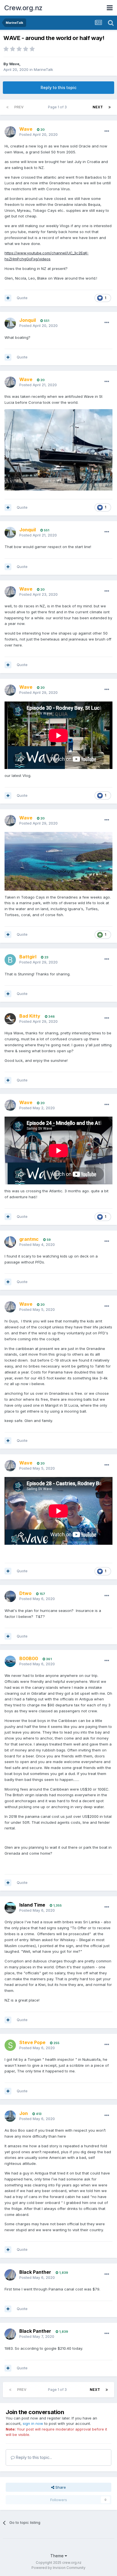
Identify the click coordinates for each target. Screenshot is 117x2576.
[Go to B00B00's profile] (10, 1661)
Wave (14, 64)
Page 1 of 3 (58, 107)
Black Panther (35, 2272)
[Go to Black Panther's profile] (10, 2275)
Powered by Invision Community (58, 2568)
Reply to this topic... (33, 2457)
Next (98, 107)
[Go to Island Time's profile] (10, 1908)
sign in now (33, 2423)
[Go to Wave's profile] (10, 132)
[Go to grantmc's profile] (10, 1242)
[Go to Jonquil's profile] (10, 323)
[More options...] (107, 131)
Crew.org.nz (23, 8)
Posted (38, 134)
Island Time (32, 1905)
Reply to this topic (58, 87)
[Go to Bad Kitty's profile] (10, 1019)
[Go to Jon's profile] (10, 2116)
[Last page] (110, 107)
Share (60, 2487)
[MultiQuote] (8, 298)
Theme (58, 2556)
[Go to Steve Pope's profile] (10, 2045)
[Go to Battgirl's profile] (10, 960)
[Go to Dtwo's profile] (10, 1596)
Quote (22, 298)
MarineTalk (43, 69)
